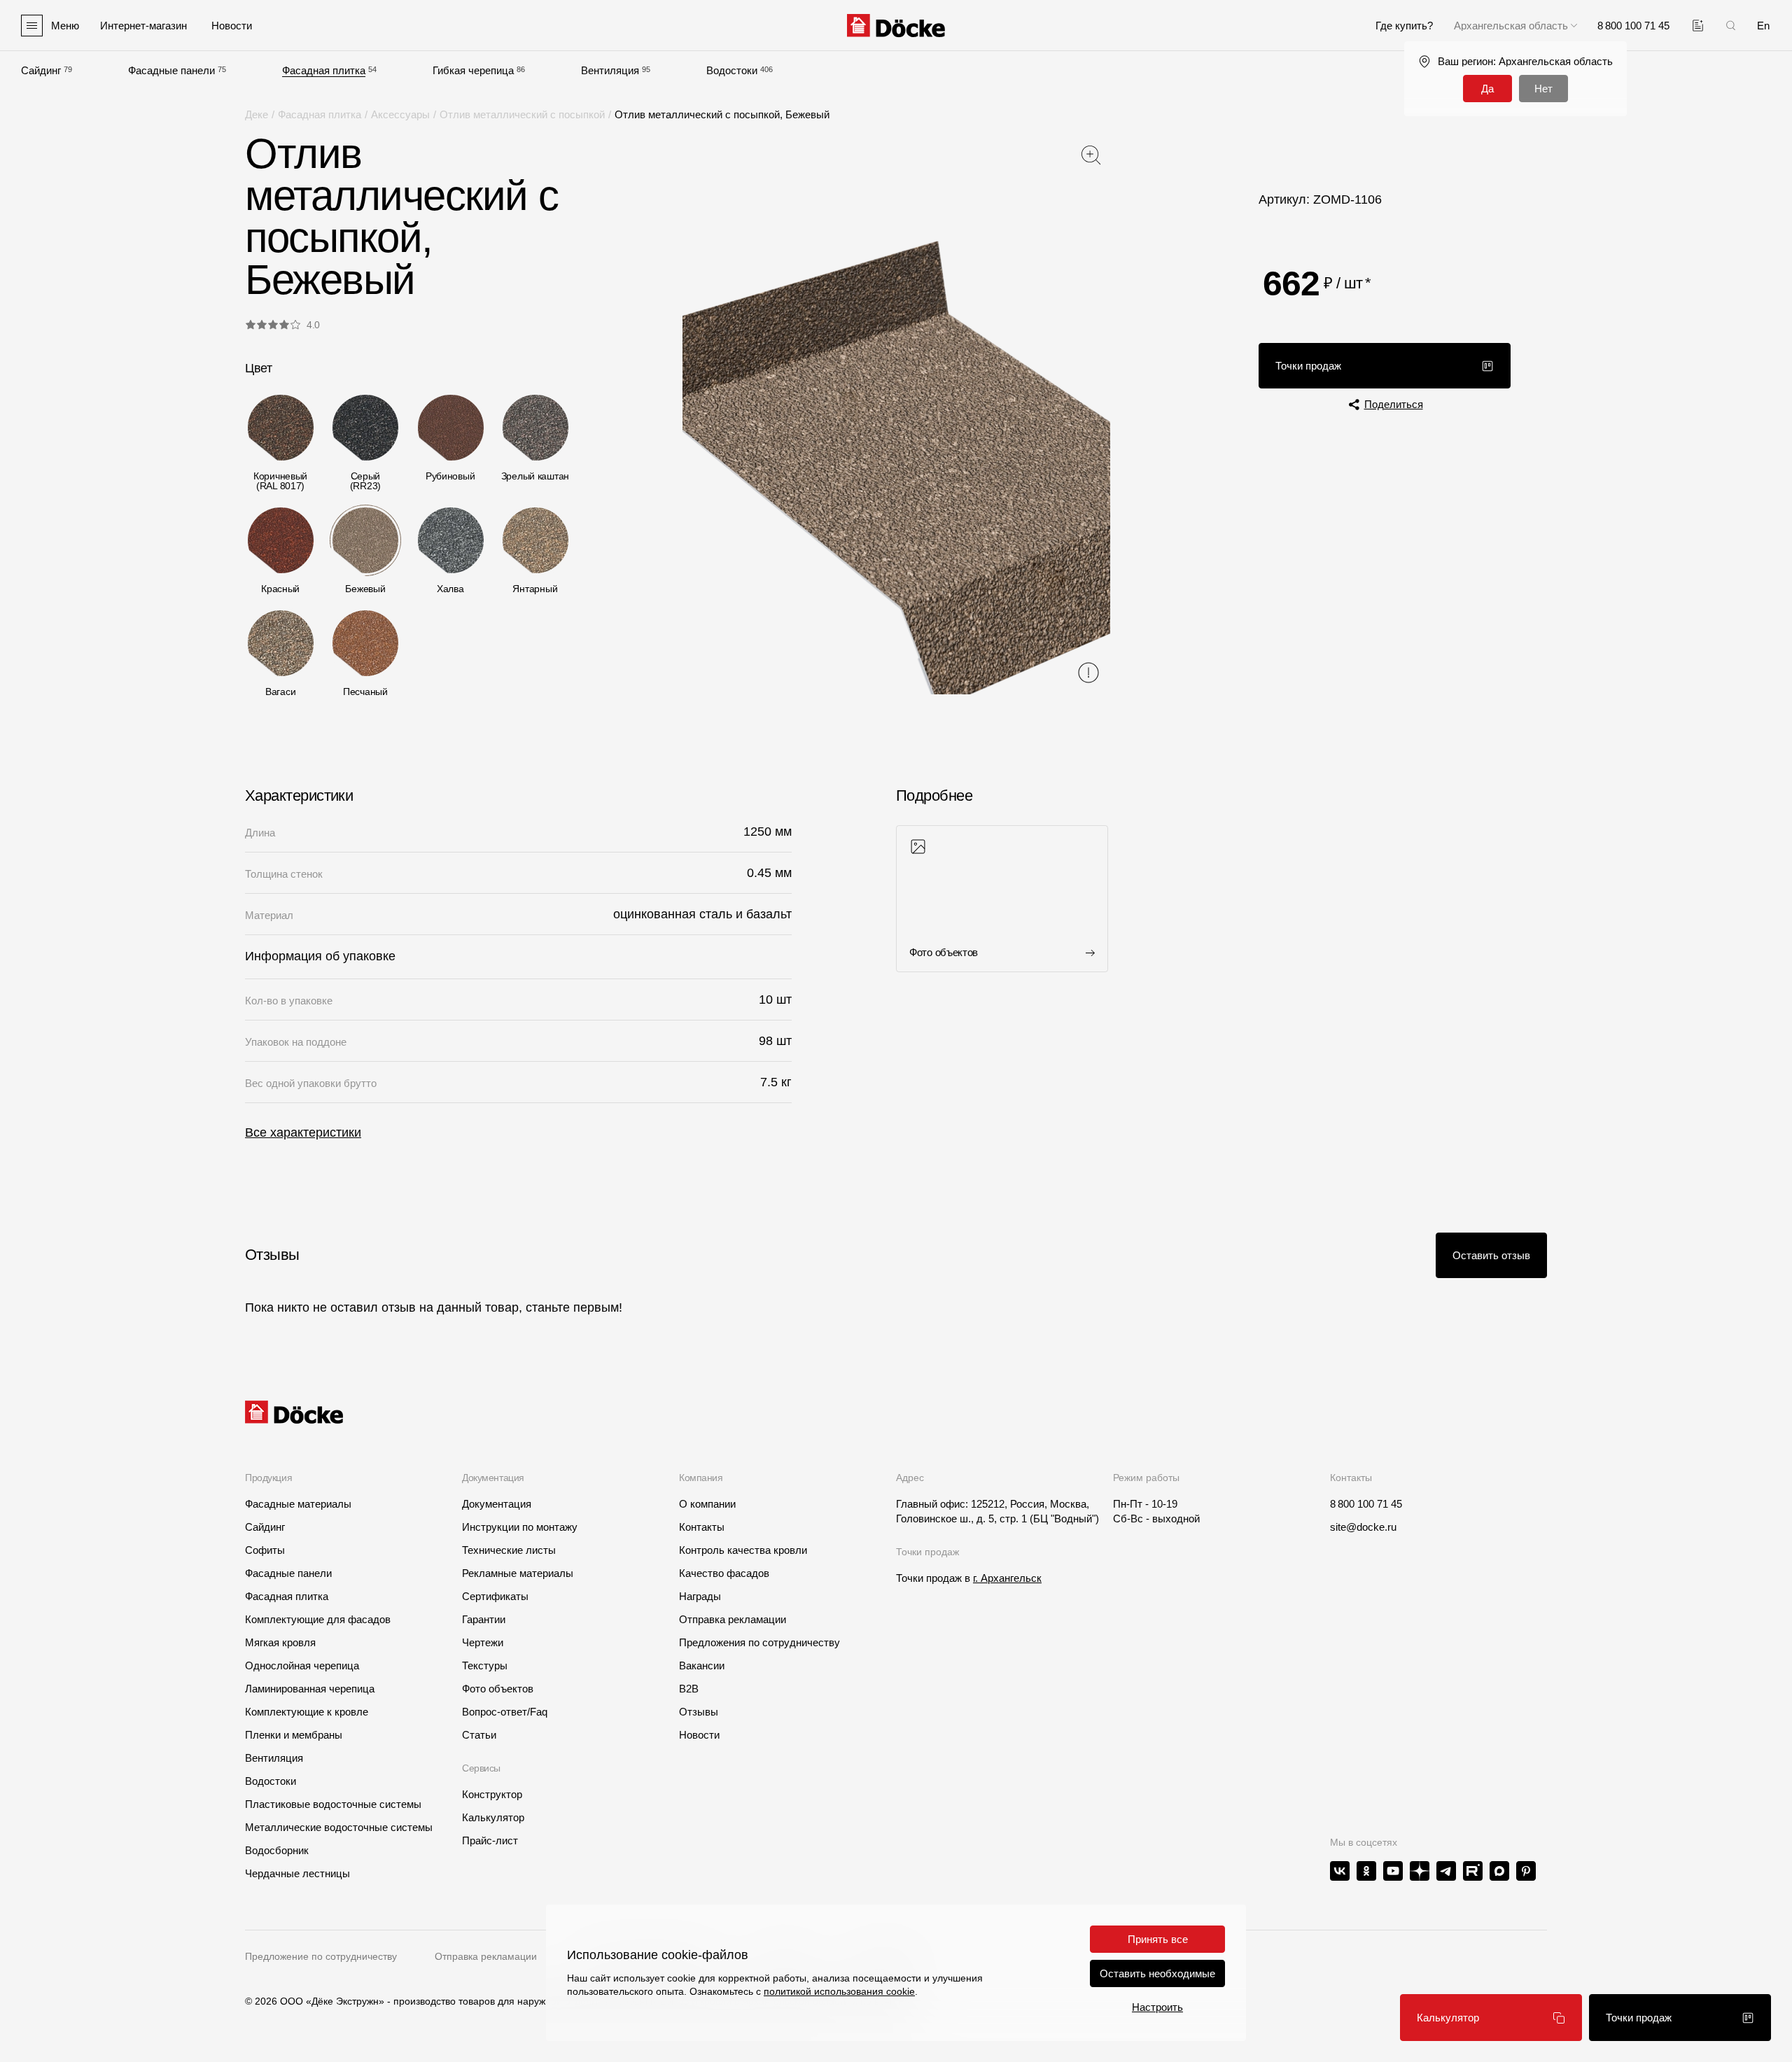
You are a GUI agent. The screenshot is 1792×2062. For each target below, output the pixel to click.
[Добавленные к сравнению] (1698, 26)
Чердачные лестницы (297, 1873)
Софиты (265, 1550)
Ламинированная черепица (310, 1689)
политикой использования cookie (839, 1991)
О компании (707, 1504)
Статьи (479, 1735)
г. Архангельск (1007, 1578)
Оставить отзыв (1491, 1255)
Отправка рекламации (733, 1619)
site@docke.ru (1363, 1527)
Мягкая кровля (280, 1642)
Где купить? (1404, 26)
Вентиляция (610, 70)
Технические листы (509, 1550)
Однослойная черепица (302, 1665)
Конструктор (492, 1794)
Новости (699, 1735)
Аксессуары (400, 114)
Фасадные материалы (298, 1504)
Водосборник (277, 1850)
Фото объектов (498, 1689)
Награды (700, 1596)
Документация (497, 1504)
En (1763, 26)
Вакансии (702, 1665)
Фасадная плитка (324, 70)
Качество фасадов (724, 1573)
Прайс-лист (490, 1840)
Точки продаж (1308, 366)
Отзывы (699, 1712)
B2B (689, 1689)
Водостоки (732, 70)
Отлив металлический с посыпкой (522, 114)
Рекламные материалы (518, 1573)
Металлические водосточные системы (339, 1827)
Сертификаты (495, 1596)
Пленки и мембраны (294, 1735)
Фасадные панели (171, 70)
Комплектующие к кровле (307, 1712)
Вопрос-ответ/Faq (505, 1712)
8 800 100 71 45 (1366, 1504)
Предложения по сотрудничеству (759, 1642)
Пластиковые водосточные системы (333, 1804)
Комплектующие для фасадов (318, 1619)
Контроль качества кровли (743, 1550)
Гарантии (484, 1619)
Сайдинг (41, 70)
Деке (257, 114)
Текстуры (485, 1665)
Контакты (702, 1527)
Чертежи (483, 1642)
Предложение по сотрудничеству (321, 1956)
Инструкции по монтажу (520, 1527)
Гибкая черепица (473, 70)
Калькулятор (1448, 2018)
